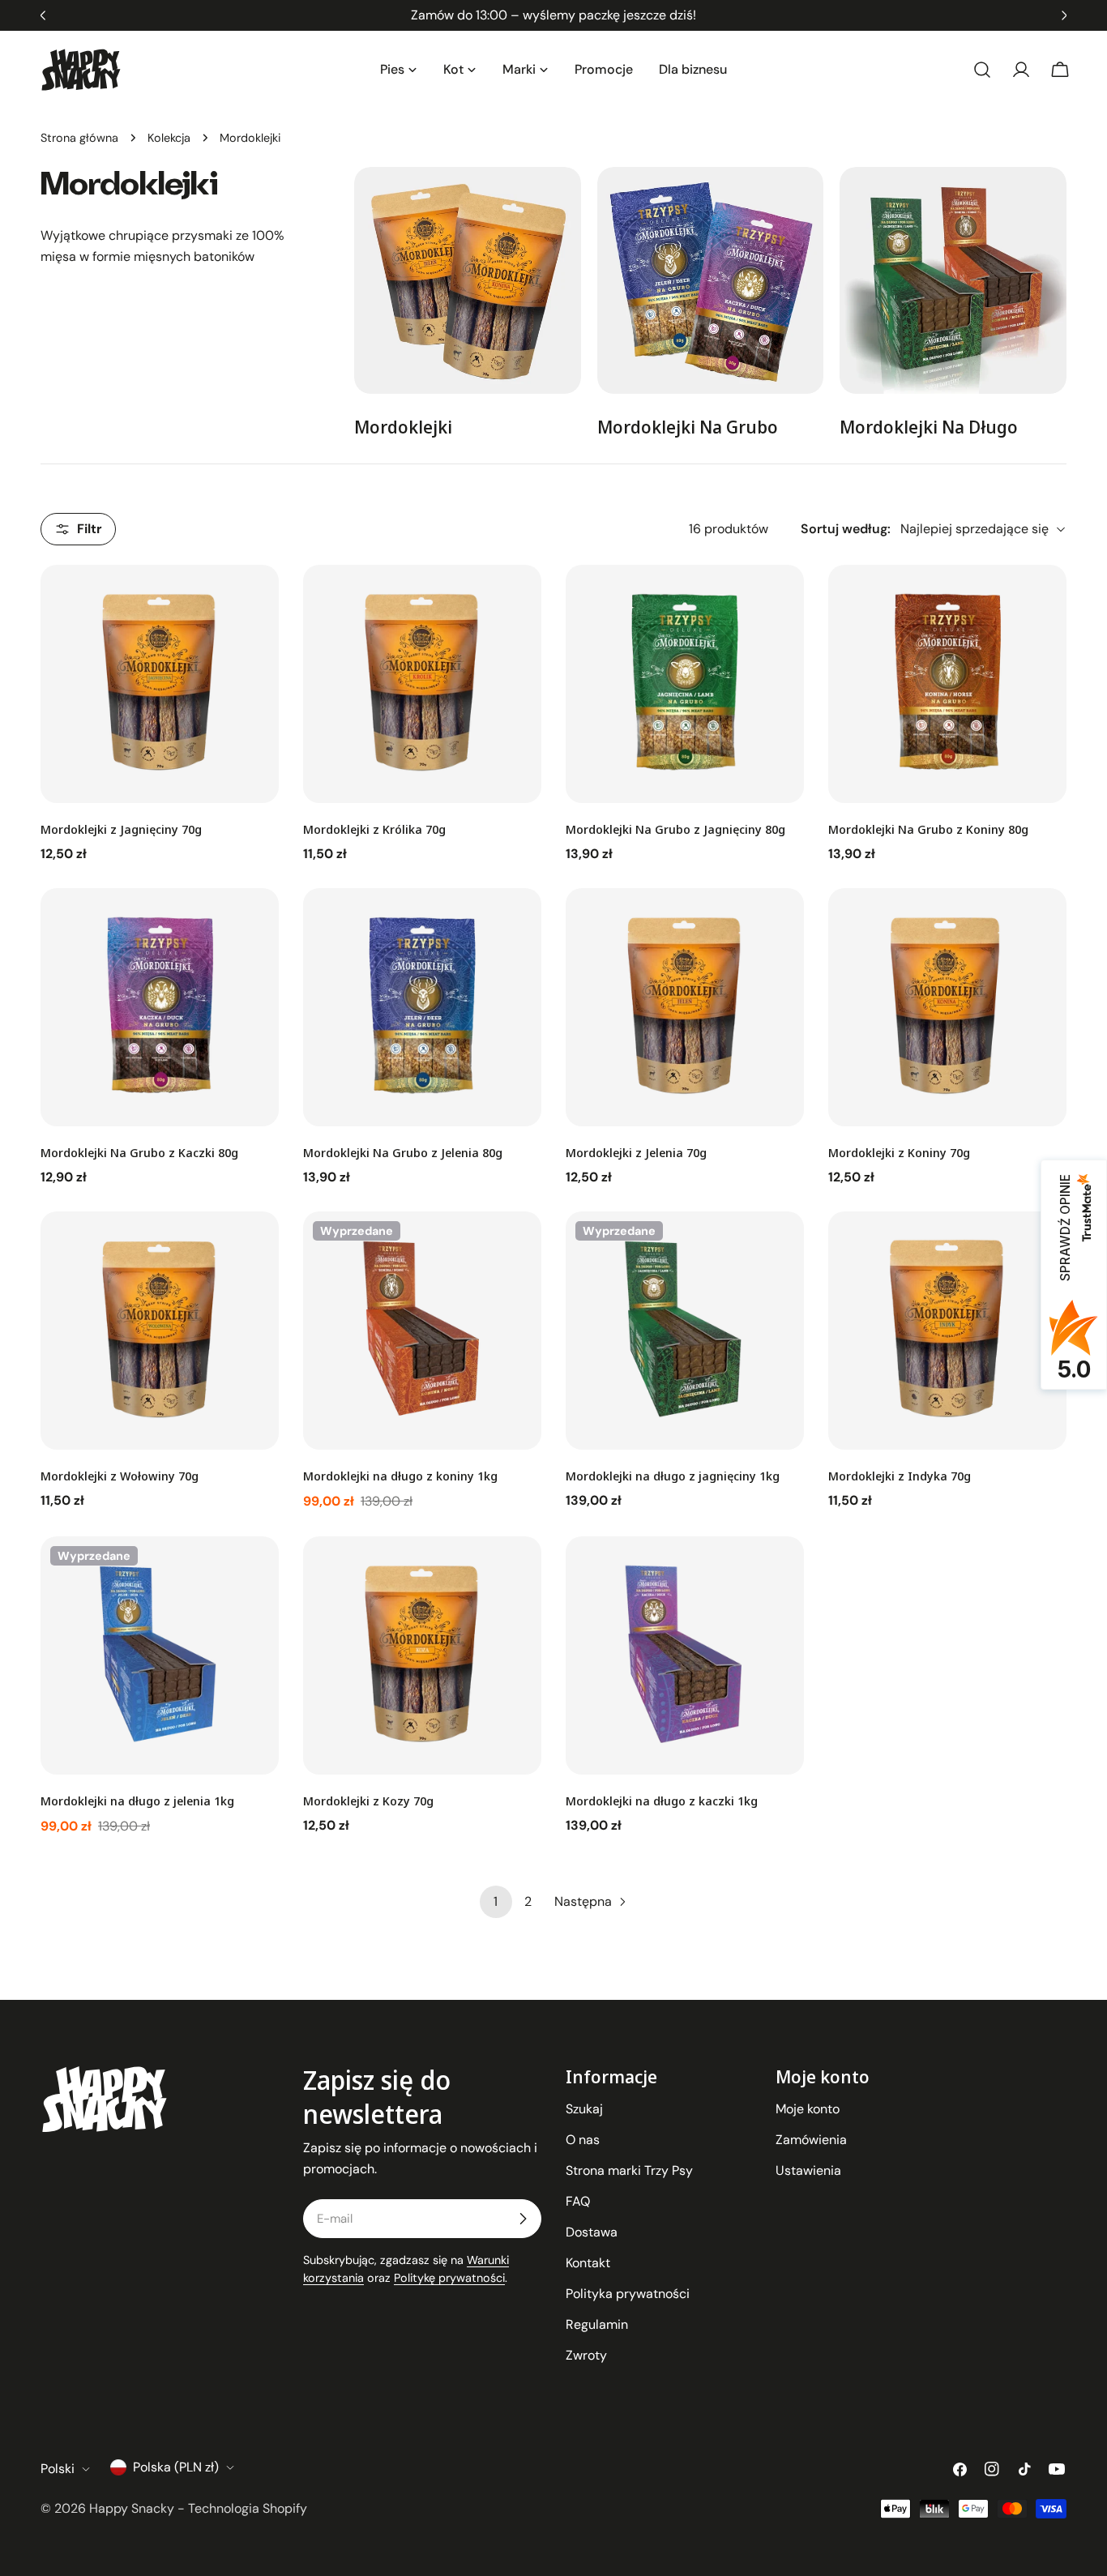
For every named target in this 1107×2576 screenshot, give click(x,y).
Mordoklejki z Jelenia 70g (636, 1152)
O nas (583, 2140)
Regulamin (597, 2324)
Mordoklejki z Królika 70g (374, 829)
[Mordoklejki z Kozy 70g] (422, 1655)
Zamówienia (811, 2140)
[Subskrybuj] (523, 2219)
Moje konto (808, 2109)
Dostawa (592, 2232)
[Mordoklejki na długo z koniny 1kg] (422, 1331)
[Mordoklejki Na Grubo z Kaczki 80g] (160, 1007)
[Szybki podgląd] (255, 600)
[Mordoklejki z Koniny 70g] (947, 1007)
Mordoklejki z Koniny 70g (899, 1152)
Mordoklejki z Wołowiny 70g (120, 1476)
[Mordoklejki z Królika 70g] (422, 684)
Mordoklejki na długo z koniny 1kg (400, 1476)
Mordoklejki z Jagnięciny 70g (121, 829)
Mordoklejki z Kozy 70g (368, 1801)
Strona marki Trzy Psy (629, 2170)
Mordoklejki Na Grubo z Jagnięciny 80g (675, 829)
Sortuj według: (846, 529)
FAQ (578, 2201)
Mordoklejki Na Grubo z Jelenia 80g (403, 1152)
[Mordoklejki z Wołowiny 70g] (160, 1331)
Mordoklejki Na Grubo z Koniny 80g (928, 829)
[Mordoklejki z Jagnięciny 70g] (160, 684)
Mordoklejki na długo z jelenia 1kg (137, 1801)
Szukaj (584, 2109)
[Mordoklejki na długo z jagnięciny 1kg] (685, 1331)
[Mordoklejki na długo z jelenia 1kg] (160, 1655)
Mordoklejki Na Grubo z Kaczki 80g (139, 1152)
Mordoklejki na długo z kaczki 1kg (662, 1801)
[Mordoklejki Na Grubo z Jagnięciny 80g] (685, 684)
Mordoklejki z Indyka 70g (900, 1476)
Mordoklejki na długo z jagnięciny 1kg (673, 1476)
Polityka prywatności (628, 2294)
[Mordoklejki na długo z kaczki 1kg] (685, 1655)
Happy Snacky (132, 2508)
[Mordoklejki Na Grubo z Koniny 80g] (947, 684)
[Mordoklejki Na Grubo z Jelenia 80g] (422, 1007)
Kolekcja (169, 138)
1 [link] (496, 1901)
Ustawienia (808, 2170)
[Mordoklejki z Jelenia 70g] (685, 1007)
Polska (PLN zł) (176, 2467)
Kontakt (588, 2263)
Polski (58, 2469)
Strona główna (79, 138)
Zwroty (586, 2355)
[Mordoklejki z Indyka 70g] (947, 1331)
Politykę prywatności (449, 2278)
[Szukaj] (982, 70)
